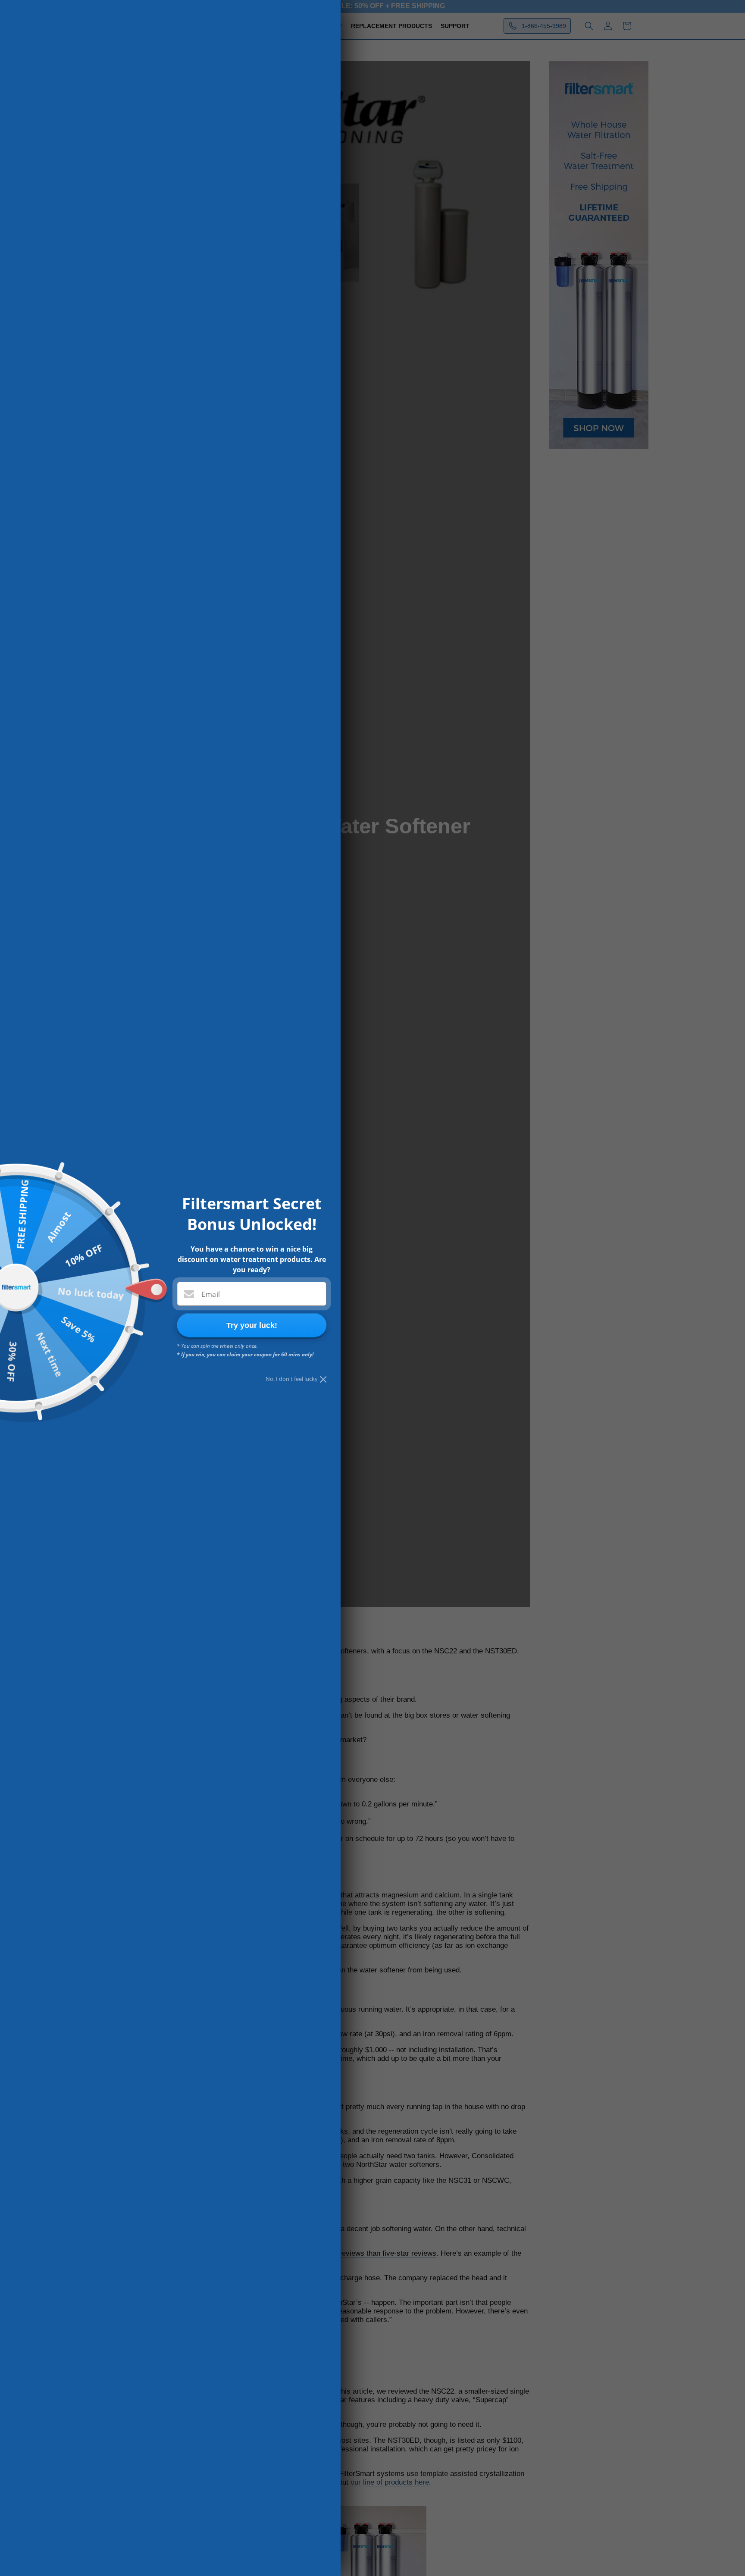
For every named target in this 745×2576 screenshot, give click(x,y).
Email (211, 1294)
